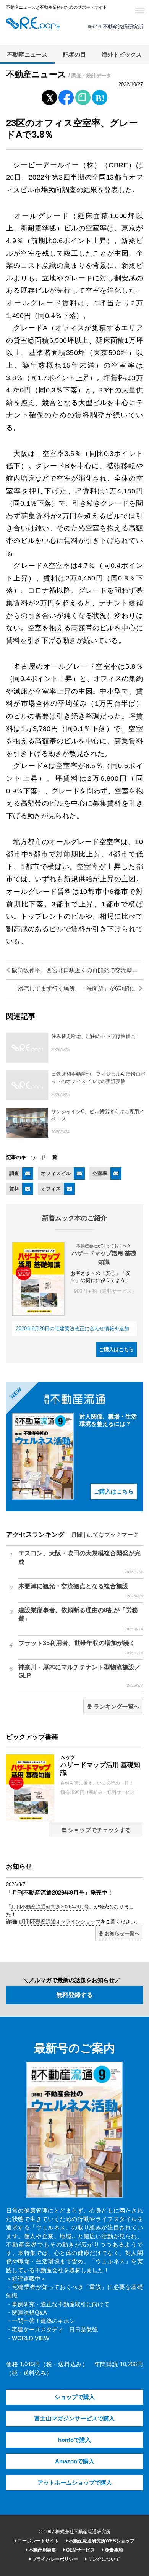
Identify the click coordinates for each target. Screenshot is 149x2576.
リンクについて (103, 2559)
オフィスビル (56, 1173)
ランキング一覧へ (116, 1707)
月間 (77, 1535)
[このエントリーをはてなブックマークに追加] (100, 96)
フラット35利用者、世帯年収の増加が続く (81, 1647)
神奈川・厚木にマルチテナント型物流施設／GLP (81, 1676)
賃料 (14, 1189)
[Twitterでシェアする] (49, 96)
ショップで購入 (75, 2397)
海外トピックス (122, 55)
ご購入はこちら (116, 1350)
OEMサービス (80, 2550)
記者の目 (74, 55)
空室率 (100, 1173)
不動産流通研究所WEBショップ (101, 2541)
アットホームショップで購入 (75, 2483)
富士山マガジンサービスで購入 (74, 2419)
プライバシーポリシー (54, 2559)
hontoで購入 (74, 2440)
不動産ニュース (27, 55)
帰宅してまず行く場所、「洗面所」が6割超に (77, 989)
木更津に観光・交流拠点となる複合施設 (81, 1590)
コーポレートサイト (38, 2541)
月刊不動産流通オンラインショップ (61, 1922)
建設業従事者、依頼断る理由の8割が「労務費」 (81, 1619)
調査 (14, 1173)
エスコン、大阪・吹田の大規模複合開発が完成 (81, 1562)
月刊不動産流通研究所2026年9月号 (50, 1907)
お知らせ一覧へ (121, 1933)
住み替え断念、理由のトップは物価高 (93, 1036)
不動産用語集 (42, 2550)
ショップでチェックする (99, 1830)
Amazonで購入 (75, 2461)
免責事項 (113, 2550)
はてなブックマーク (113, 1535)
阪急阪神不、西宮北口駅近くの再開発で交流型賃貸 (77, 970)
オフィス (51, 1189)
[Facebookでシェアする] (66, 99)
